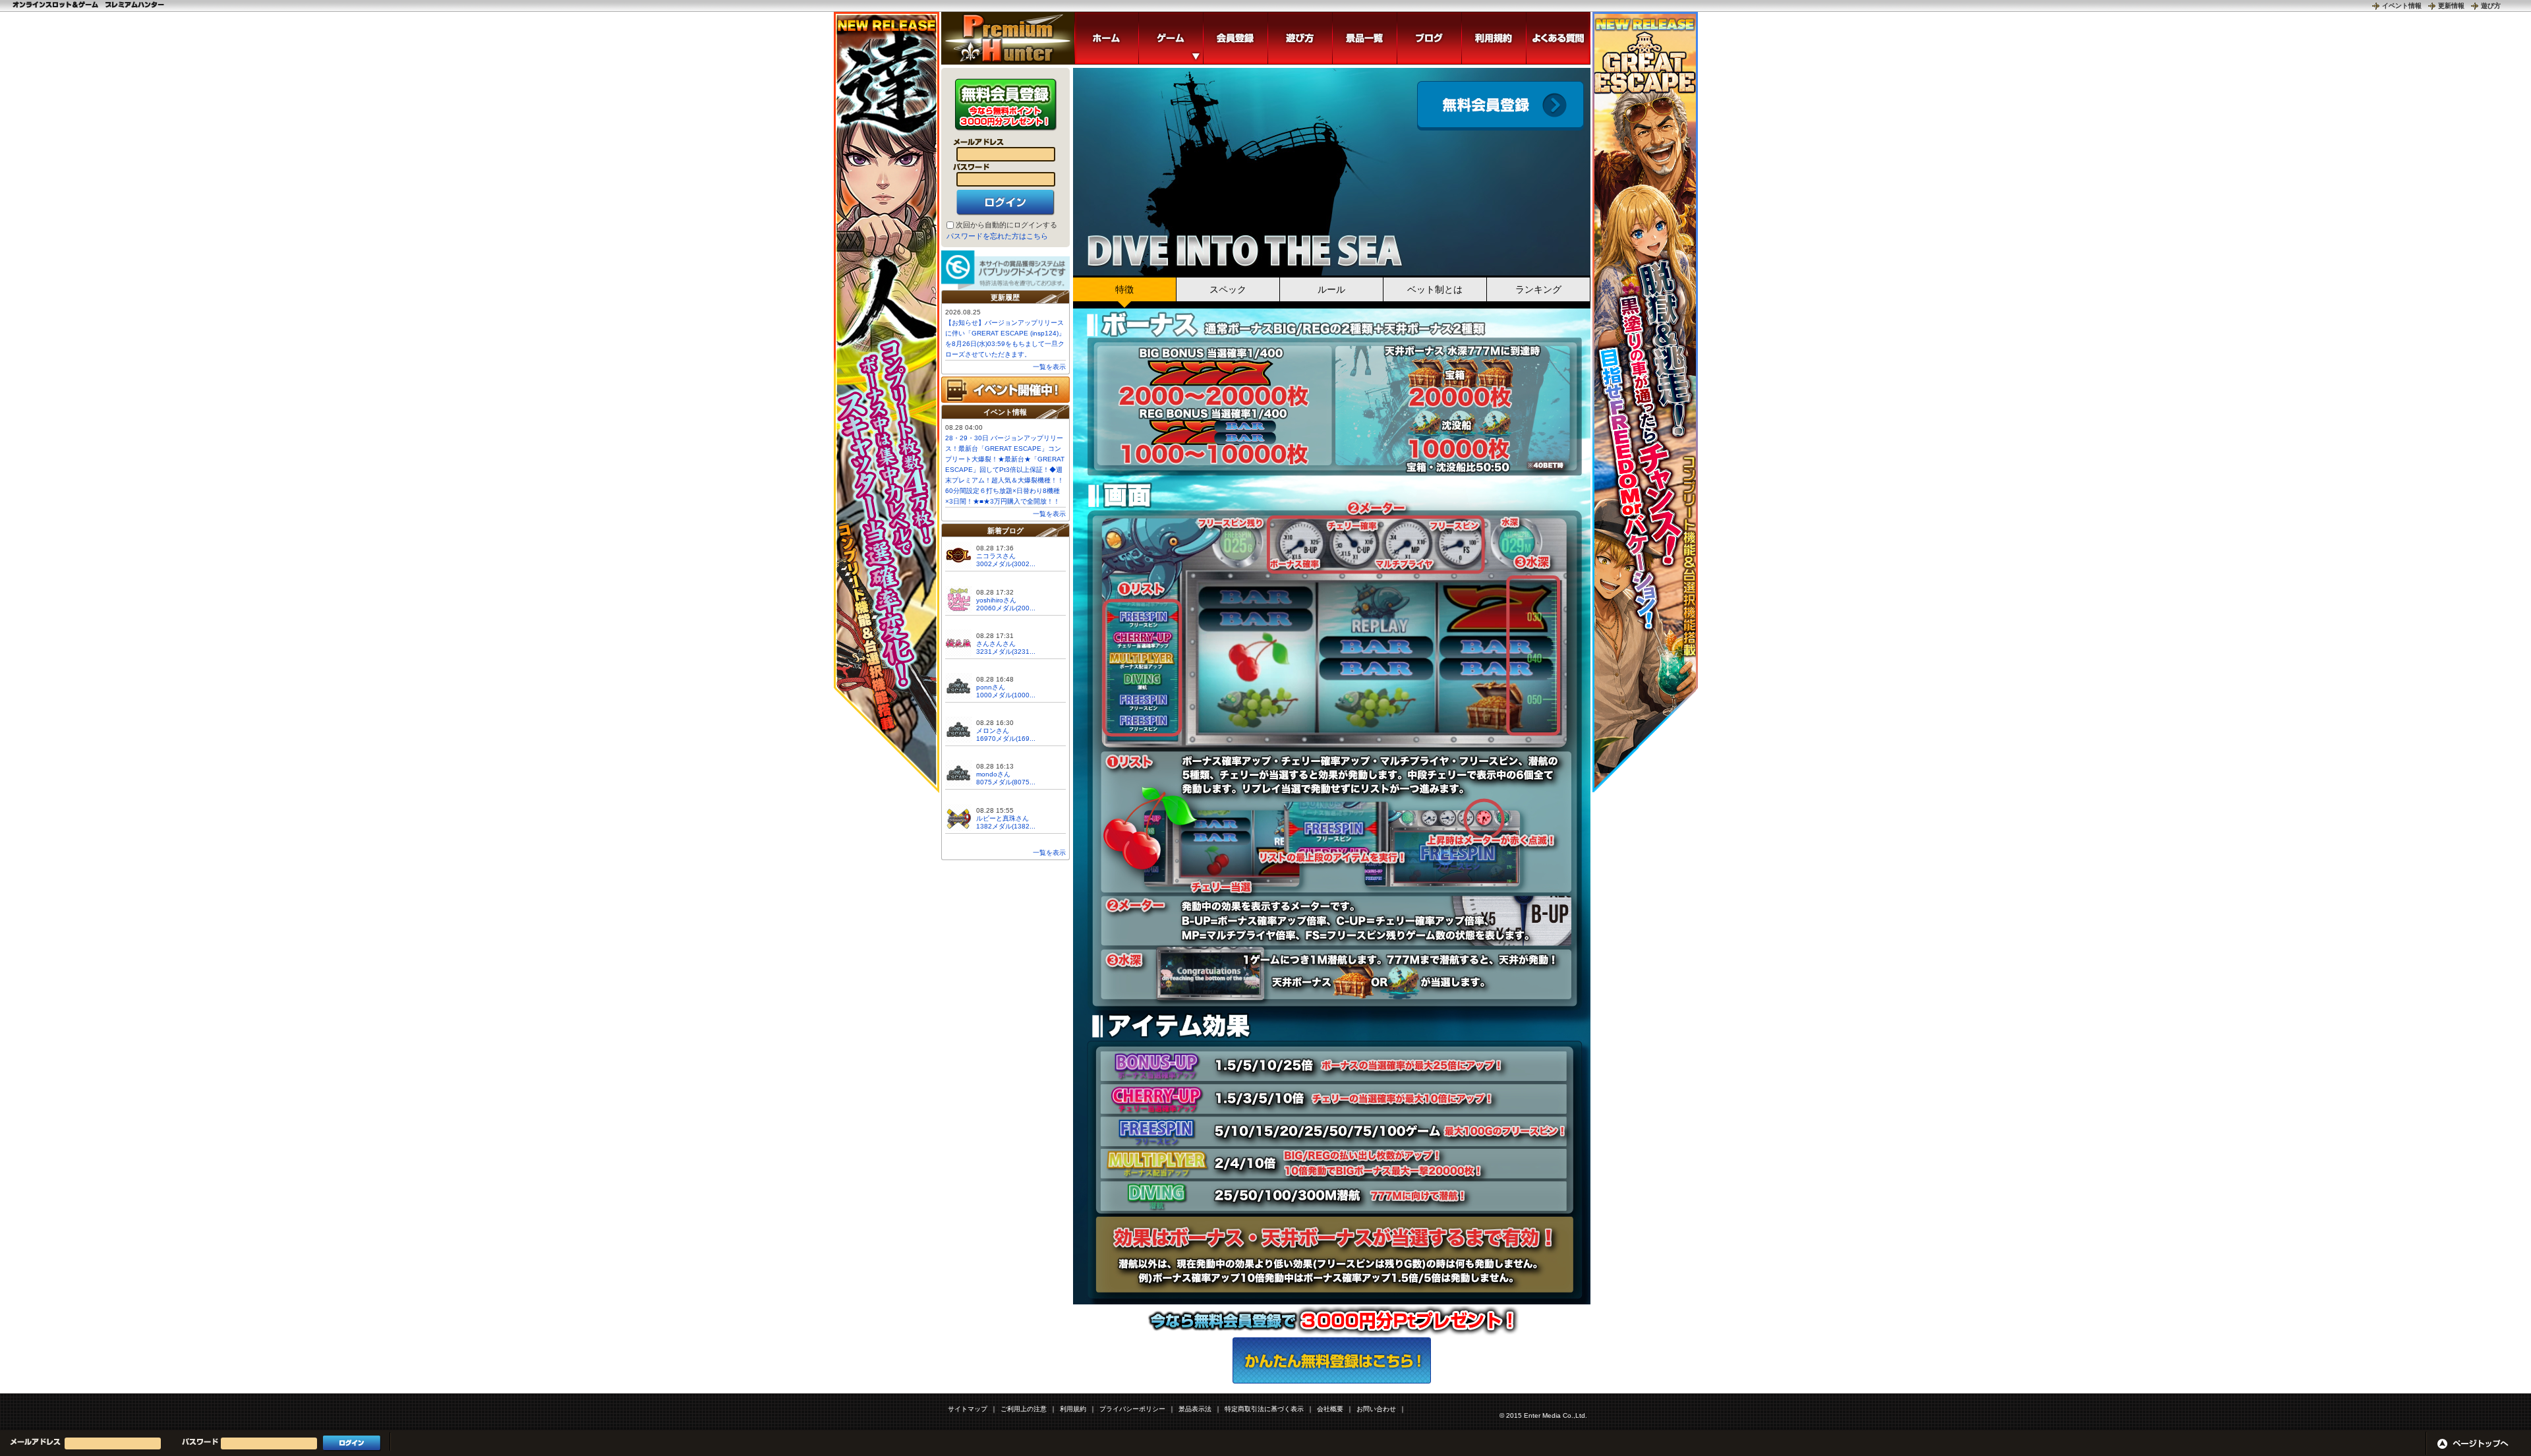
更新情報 (2451, 6)
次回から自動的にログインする (1006, 225)
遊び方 (2491, 6)
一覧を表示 (1049, 367)
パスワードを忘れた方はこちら (997, 236)
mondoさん (993, 774)
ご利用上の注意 (1024, 1409)
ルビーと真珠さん (1003, 818)
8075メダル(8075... (1006, 782)
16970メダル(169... (1006, 739)
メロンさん (993, 731)
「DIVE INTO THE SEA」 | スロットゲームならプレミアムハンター (1008, 38)
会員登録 (1500, 106)
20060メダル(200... (1006, 608)
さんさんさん (996, 644)
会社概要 (1330, 1409)
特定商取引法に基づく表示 (1264, 1409)
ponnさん (991, 687)
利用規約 (1073, 1409)
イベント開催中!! (1005, 390)
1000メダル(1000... (1006, 695)
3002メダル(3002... (1006, 564)
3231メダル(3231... (1006, 652)
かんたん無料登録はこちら (1332, 1360)
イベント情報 (2402, 6)
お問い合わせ (1376, 1409)
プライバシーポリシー (1132, 1409)
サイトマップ (968, 1409)
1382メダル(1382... (1006, 826)
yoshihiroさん (996, 600)
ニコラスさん (996, 556)
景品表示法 (1195, 1409)
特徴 (1124, 289)
